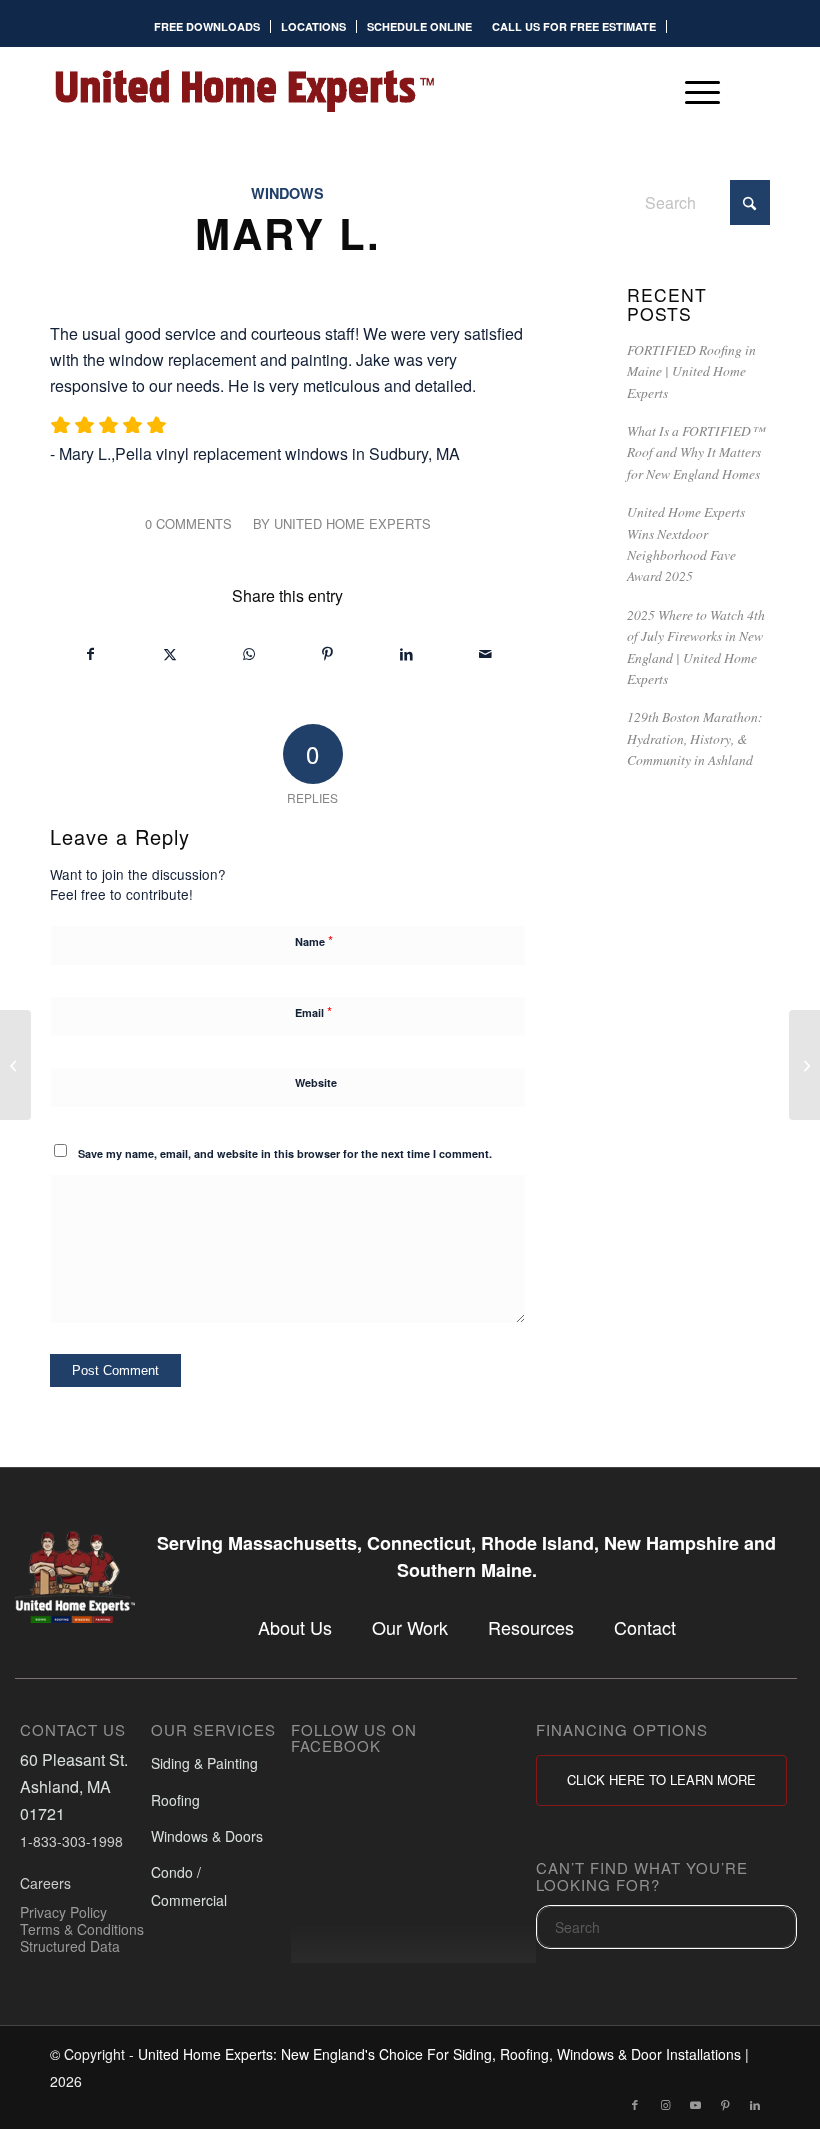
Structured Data (70, 1946)
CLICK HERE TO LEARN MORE (661, 1779)
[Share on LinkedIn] (407, 653)
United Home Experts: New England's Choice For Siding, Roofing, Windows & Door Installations (439, 2054)
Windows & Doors (207, 1836)
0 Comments (188, 523)
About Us (295, 1628)
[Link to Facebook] (635, 2104)
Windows (287, 193)
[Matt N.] (15, 1065)
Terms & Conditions (82, 1929)
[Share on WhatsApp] (249, 653)
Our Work (410, 1628)
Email (313, 1011)
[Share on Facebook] (90, 653)
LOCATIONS (313, 26)
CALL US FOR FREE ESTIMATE (574, 26)
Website (316, 1082)
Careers (45, 1884)
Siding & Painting (204, 1764)
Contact (645, 1628)
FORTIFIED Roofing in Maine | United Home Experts (691, 371)
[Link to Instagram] (665, 2104)
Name (314, 940)
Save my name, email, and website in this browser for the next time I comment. (285, 1153)
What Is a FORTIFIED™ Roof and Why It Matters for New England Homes (696, 452)
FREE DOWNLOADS (207, 26)
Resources (531, 1628)
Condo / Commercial (189, 1886)
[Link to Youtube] (695, 2104)
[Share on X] (170, 653)
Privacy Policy (63, 1912)
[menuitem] (207, 26)
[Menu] (692, 91)
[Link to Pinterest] (725, 2104)
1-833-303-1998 (71, 1842)
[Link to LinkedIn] (755, 2104)
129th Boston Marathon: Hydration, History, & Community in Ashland (695, 738)
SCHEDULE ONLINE (419, 26)
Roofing (175, 1800)
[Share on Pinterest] (328, 653)
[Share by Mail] (486, 653)
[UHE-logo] (244, 91)
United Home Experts (352, 523)
